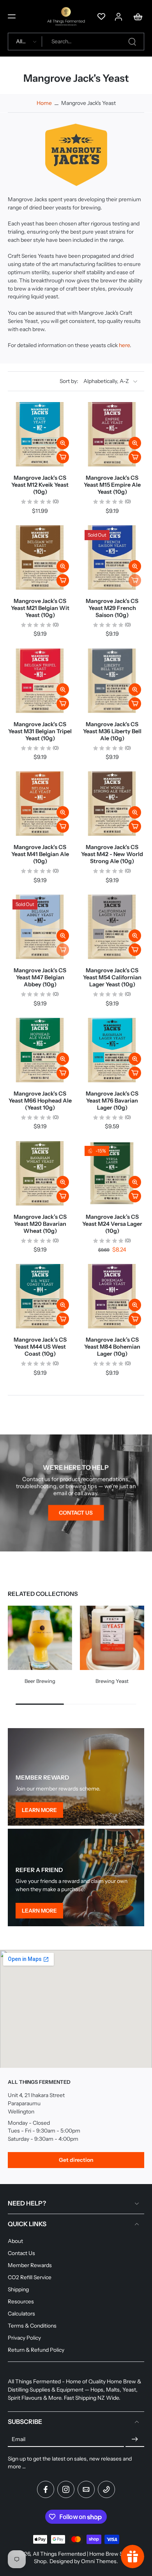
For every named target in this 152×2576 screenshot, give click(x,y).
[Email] (86, 2489)
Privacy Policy (24, 2338)
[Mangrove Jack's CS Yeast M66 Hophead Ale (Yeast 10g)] (40, 1050)
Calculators (21, 2314)
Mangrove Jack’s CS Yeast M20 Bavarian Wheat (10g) (40, 1224)
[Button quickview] (63, 443)
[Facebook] (46, 2489)
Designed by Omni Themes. (84, 2561)
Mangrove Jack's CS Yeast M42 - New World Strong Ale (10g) (112, 854)
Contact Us (21, 2253)
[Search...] (132, 42)
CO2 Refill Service (30, 2277)
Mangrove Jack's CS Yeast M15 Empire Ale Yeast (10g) (112, 485)
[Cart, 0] (136, 16)
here (124, 346)
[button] (12, 16)
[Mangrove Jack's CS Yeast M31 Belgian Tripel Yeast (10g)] (40, 681)
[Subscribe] (135, 2439)
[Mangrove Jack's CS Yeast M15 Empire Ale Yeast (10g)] (112, 434)
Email (19, 2439)
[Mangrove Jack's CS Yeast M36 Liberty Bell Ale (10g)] (112, 681)
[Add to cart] (63, 457)
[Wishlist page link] (101, 16)
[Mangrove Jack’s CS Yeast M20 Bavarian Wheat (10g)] (40, 1173)
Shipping (18, 2289)
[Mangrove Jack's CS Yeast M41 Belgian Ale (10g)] (40, 804)
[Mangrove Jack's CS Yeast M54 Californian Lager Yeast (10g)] (112, 927)
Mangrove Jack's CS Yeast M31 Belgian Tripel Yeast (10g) (40, 731)
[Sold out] (135, 580)
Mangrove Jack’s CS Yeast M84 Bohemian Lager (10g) (112, 1347)
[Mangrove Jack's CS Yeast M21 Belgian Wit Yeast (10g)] (40, 558)
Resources (21, 2301)
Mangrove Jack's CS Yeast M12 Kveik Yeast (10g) (40, 485)
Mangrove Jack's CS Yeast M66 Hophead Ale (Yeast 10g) (40, 1101)
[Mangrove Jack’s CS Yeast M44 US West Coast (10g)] (40, 1296)
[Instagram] (66, 2489)
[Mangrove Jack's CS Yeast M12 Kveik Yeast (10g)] (40, 434)
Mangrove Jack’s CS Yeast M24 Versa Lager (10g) (112, 1224)
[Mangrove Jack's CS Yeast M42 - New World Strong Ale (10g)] (112, 804)
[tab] (85, 1201)
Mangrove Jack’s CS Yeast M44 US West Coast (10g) (40, 1347)
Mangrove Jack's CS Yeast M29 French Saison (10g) (112, 608)
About (15, 2241)
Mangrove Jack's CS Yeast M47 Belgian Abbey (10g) (40, 977)
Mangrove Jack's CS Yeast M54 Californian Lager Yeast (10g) (112, 977)
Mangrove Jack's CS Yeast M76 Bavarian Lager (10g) (112, 1101)
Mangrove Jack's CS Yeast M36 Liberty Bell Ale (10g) (112, 731)
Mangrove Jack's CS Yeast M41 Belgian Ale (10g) (40, 854)
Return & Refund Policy (36, 2350)
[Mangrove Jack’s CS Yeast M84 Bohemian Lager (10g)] (112, 1296)
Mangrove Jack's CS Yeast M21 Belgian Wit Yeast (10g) (40, 608)
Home (44, 103)
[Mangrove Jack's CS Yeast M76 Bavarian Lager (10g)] (112, 1050)
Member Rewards (30, 2265)
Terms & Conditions (32, 2326)
